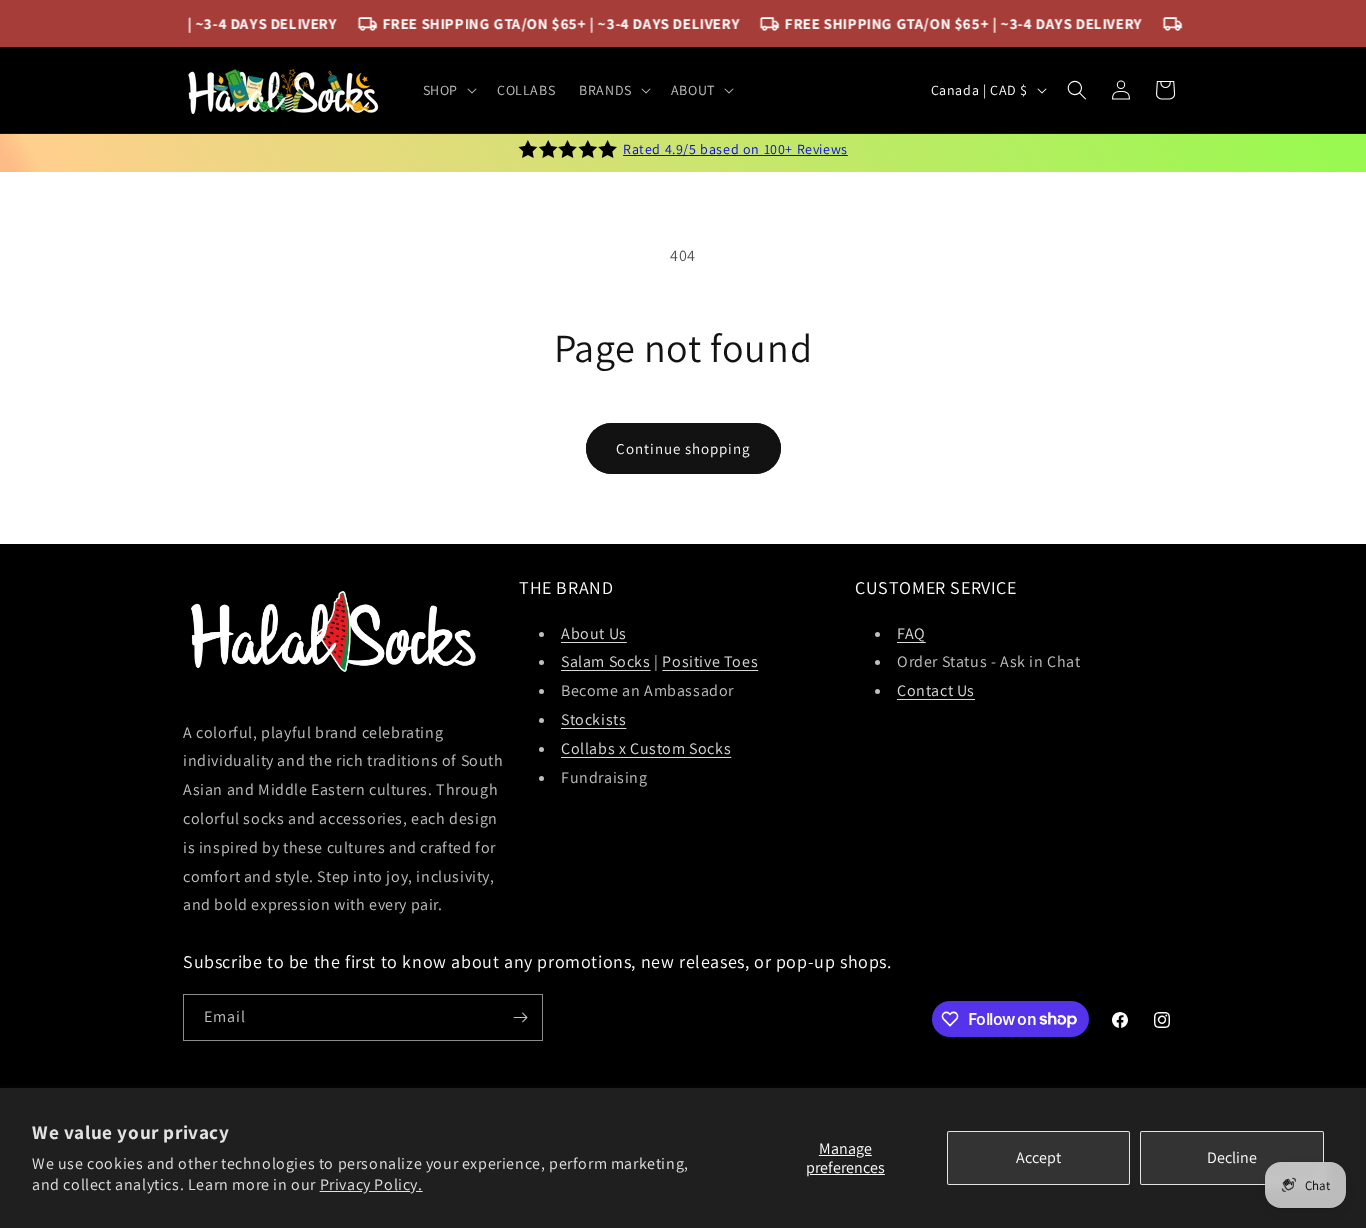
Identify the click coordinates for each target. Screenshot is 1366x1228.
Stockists (593, 719)
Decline (1232, 1157)
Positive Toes (710, 661)
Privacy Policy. (371, 1184)
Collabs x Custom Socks (646, 748)
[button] (448, 90)
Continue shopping (683, 448)
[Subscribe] (520, 1017)
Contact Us (936, 690)
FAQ (911, 633)
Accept (1038, 1157)
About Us (594, 633)
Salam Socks (606, 661)
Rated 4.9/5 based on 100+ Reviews (735, 149)
